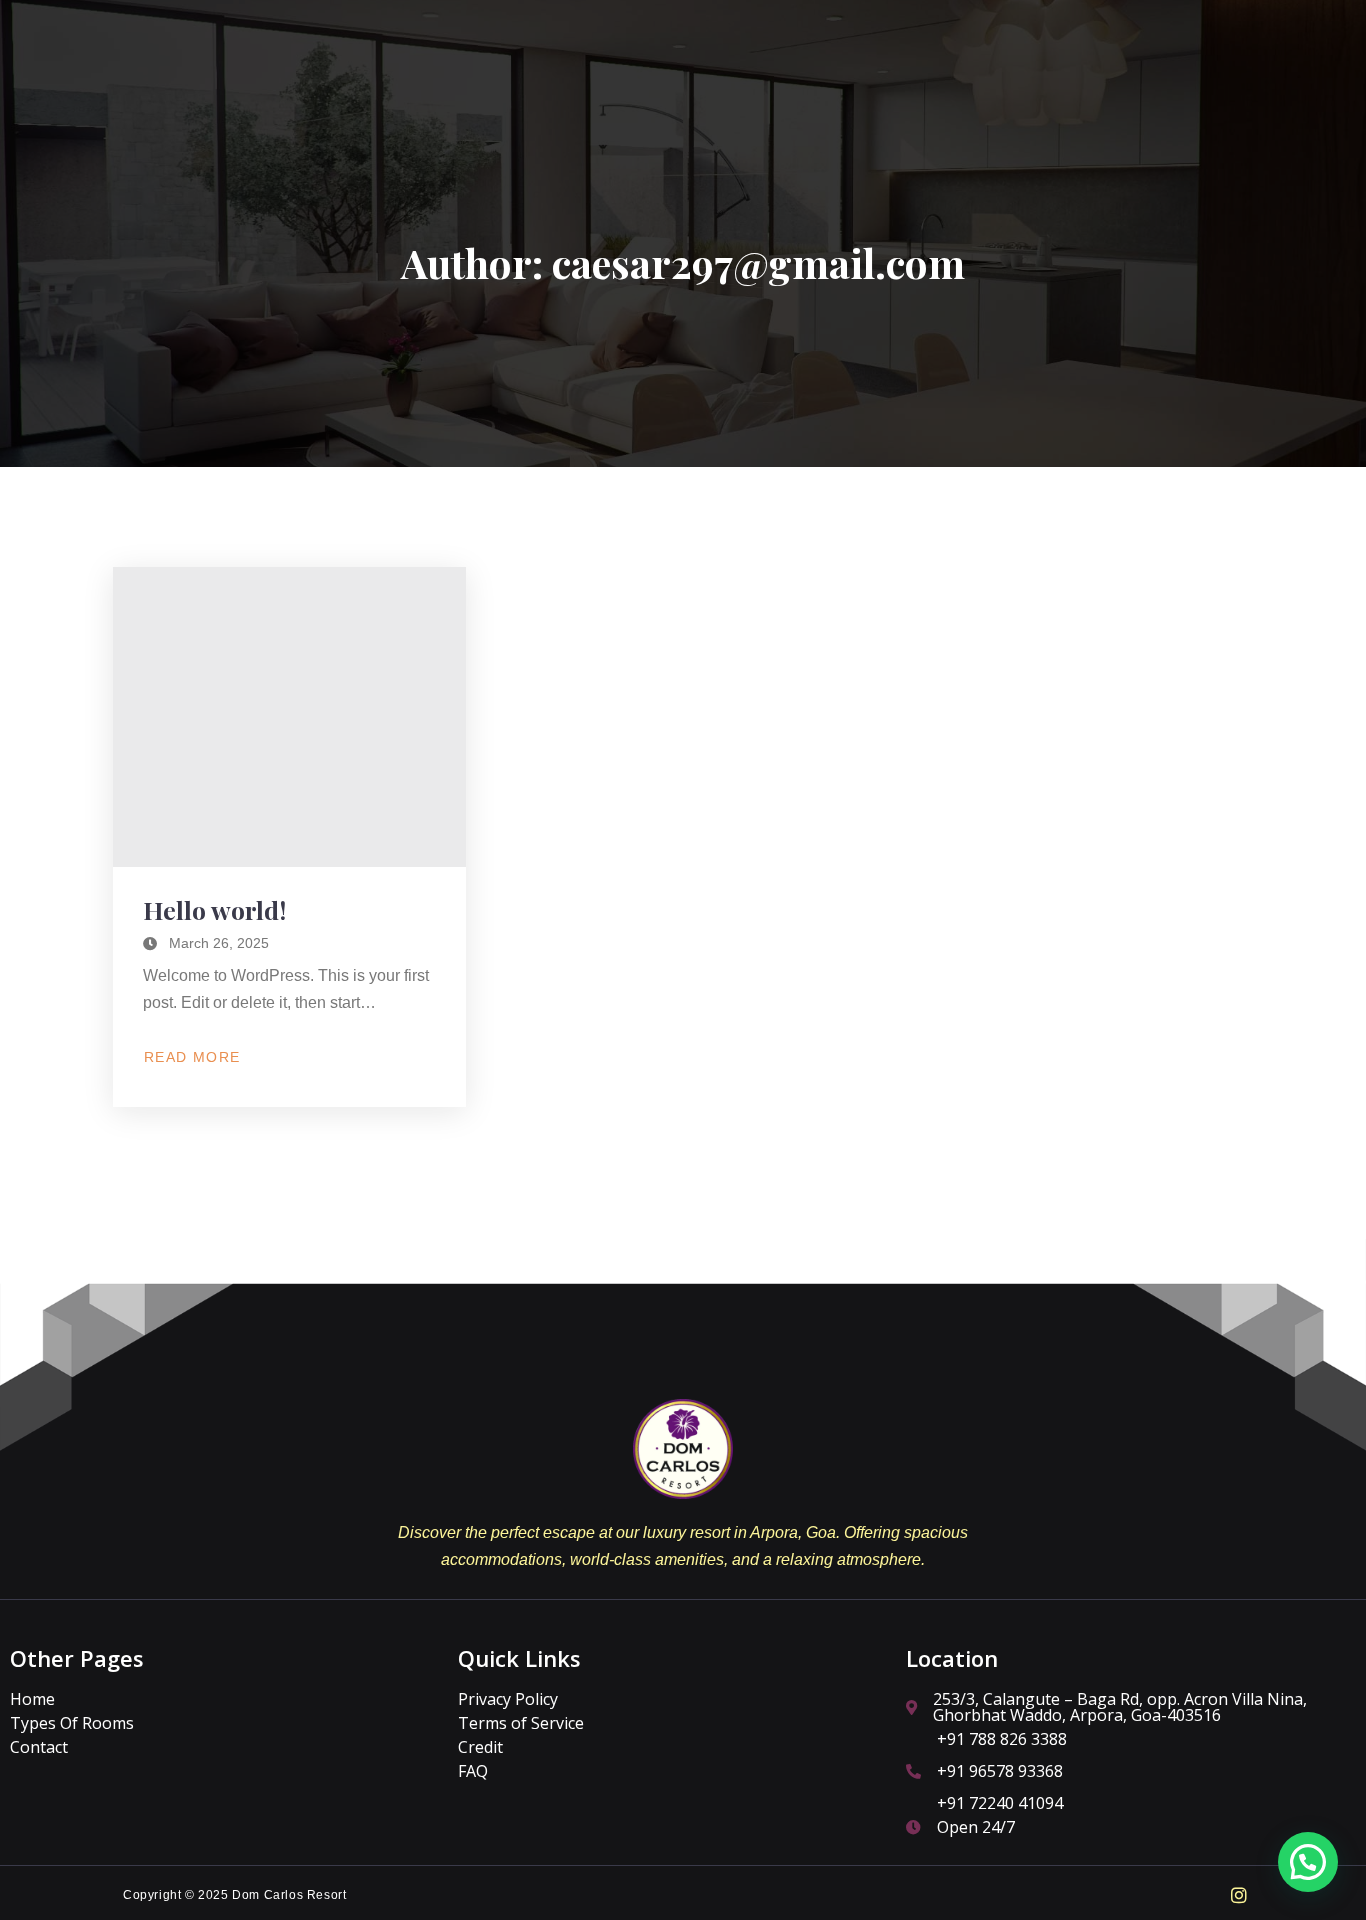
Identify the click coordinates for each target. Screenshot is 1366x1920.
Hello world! (214, 909)
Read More (192, 1058)
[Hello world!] (289, 717)
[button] (1308, 1862)
